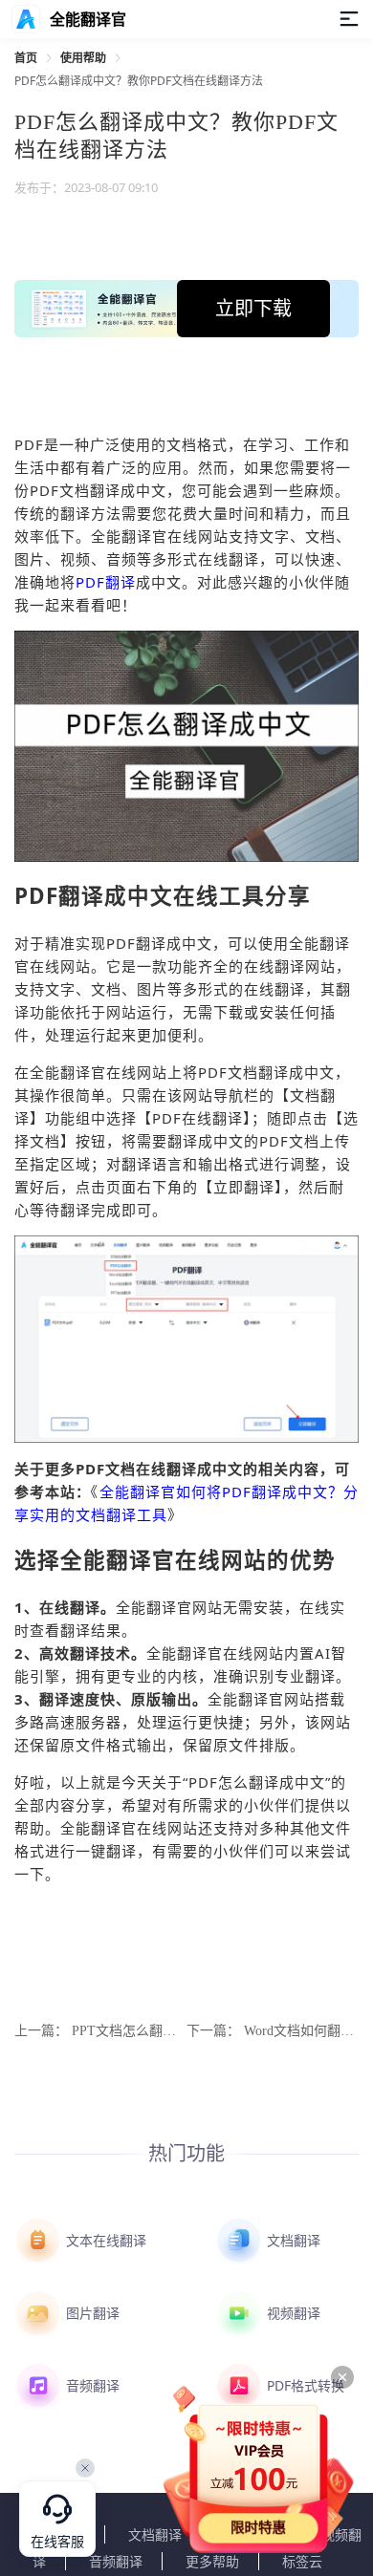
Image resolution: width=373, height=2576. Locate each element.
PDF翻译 (106, 582)
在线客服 (57, 2542)
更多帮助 (212, 2561)
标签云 (302, 2561)
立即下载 (253, 308)
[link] (26, 58)
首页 (26, 58)
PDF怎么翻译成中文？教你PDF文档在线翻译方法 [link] (139, 81)
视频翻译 (292, 2313)
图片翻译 (91, 2313)
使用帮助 (83, 58)
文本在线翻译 (104, 2240)
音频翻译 (91, 2385)
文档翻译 (292, 2240)
